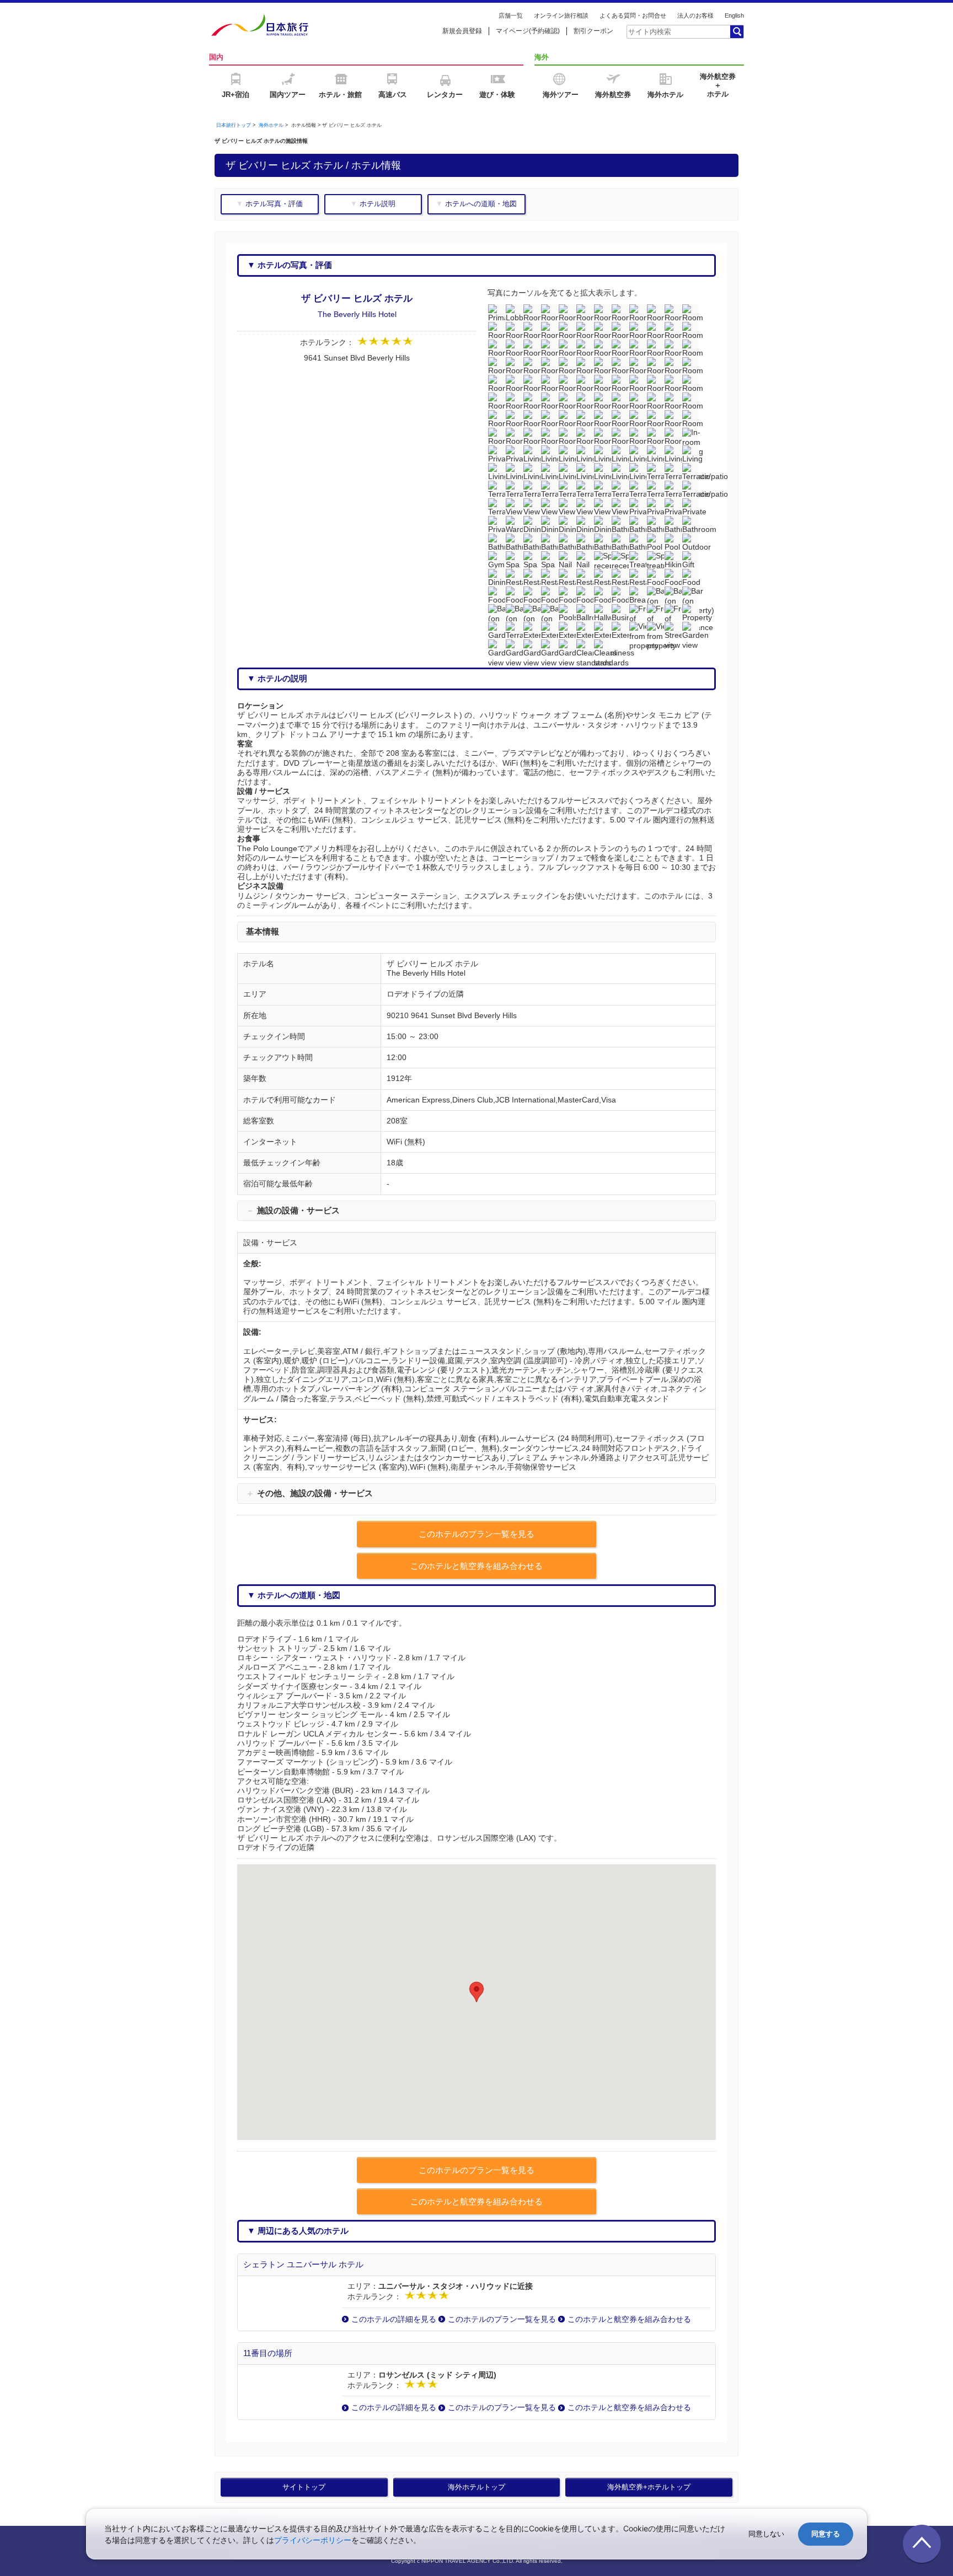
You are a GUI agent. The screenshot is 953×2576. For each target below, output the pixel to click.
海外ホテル (271, 125)
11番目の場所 (268, 2353)
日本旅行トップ (234, 125)
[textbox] (678, 31)
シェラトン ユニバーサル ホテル (303, 2264)
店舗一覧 (511, 15)
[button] (476, 1992)
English (734, 15)
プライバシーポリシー (313, 2540)
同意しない (766, 2534)
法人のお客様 (695, 15)
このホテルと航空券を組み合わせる (629, 2319)
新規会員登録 (462, 31)
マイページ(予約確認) (528, 31)
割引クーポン (593, 31)
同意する (826, 2534)
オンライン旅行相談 (561, 15)
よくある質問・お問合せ (633, 15)
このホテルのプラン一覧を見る (502, 2319)
